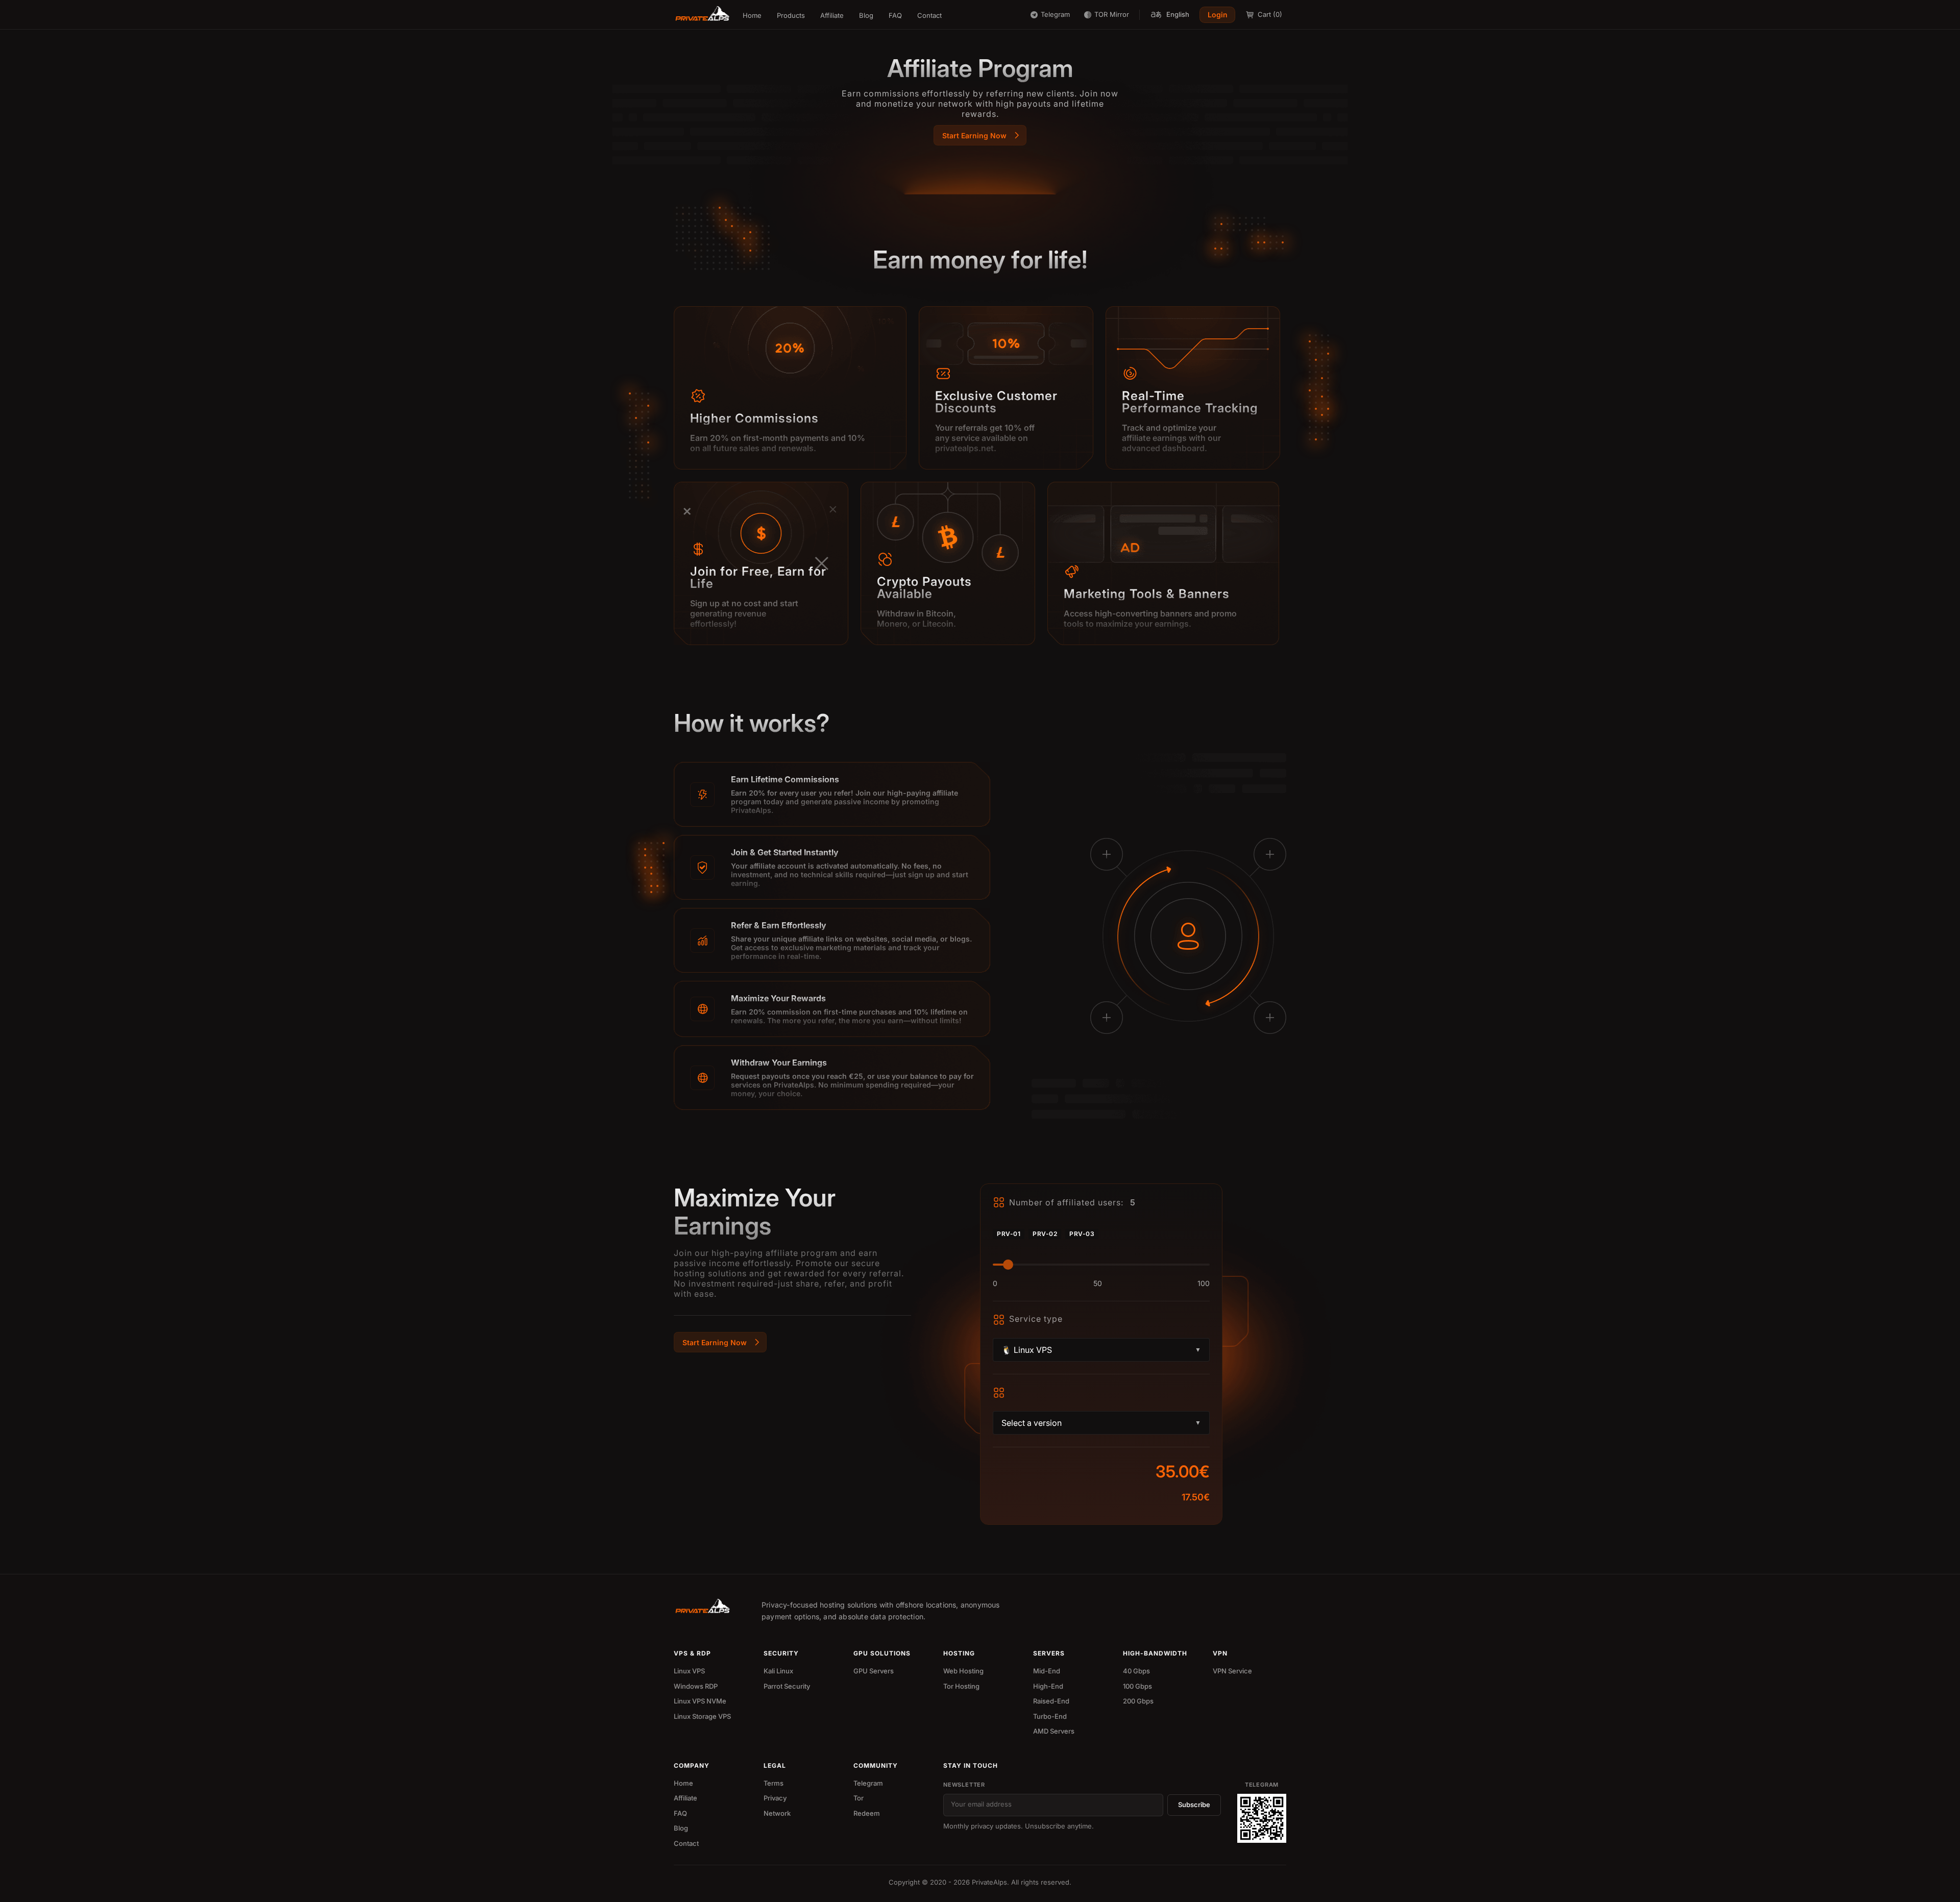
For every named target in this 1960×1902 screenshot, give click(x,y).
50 (1098, 1283)
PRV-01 (1009, 1234)
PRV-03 (1082, 1234)
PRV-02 (1045, 1234)
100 (1204, 1283)
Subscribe (1194, 1805)
